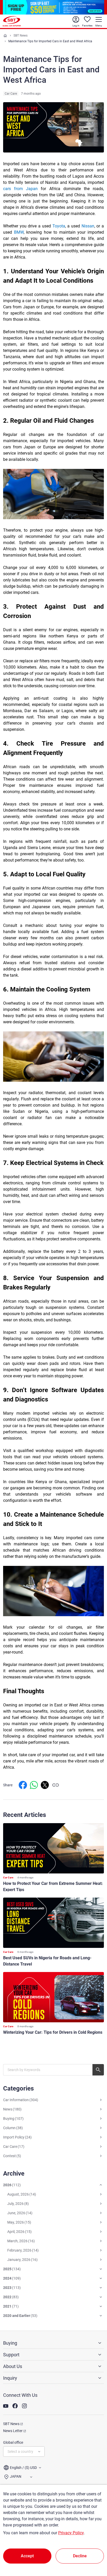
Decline (80, 2556)
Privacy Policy (71, 2533)
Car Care (11, 94)
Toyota (59, 226)
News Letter (13, 2431)
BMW (19, 232)
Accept (27, 2556)
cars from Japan (20, 189)
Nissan (88, 226)
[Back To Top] (94, 2549)
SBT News (21, 36)
